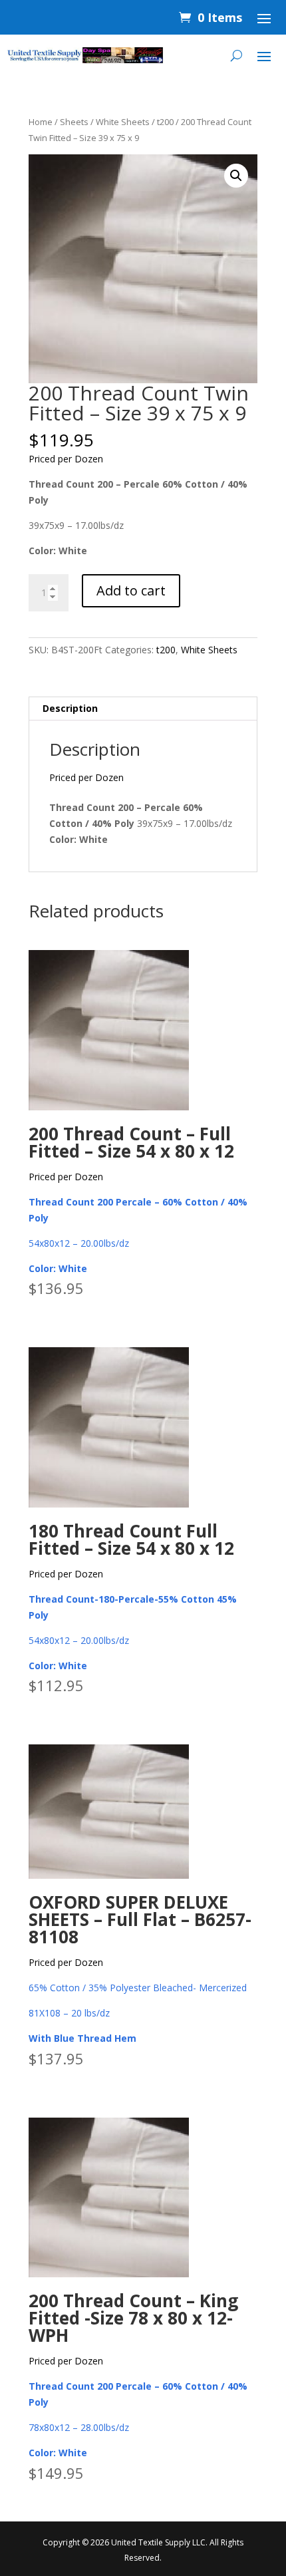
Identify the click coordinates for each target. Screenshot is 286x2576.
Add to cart (131, 590)
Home (41, 122)
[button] (236, 176)
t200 (165, 122)
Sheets (74, 122)
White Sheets (123, 122)
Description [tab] (70, 708)
